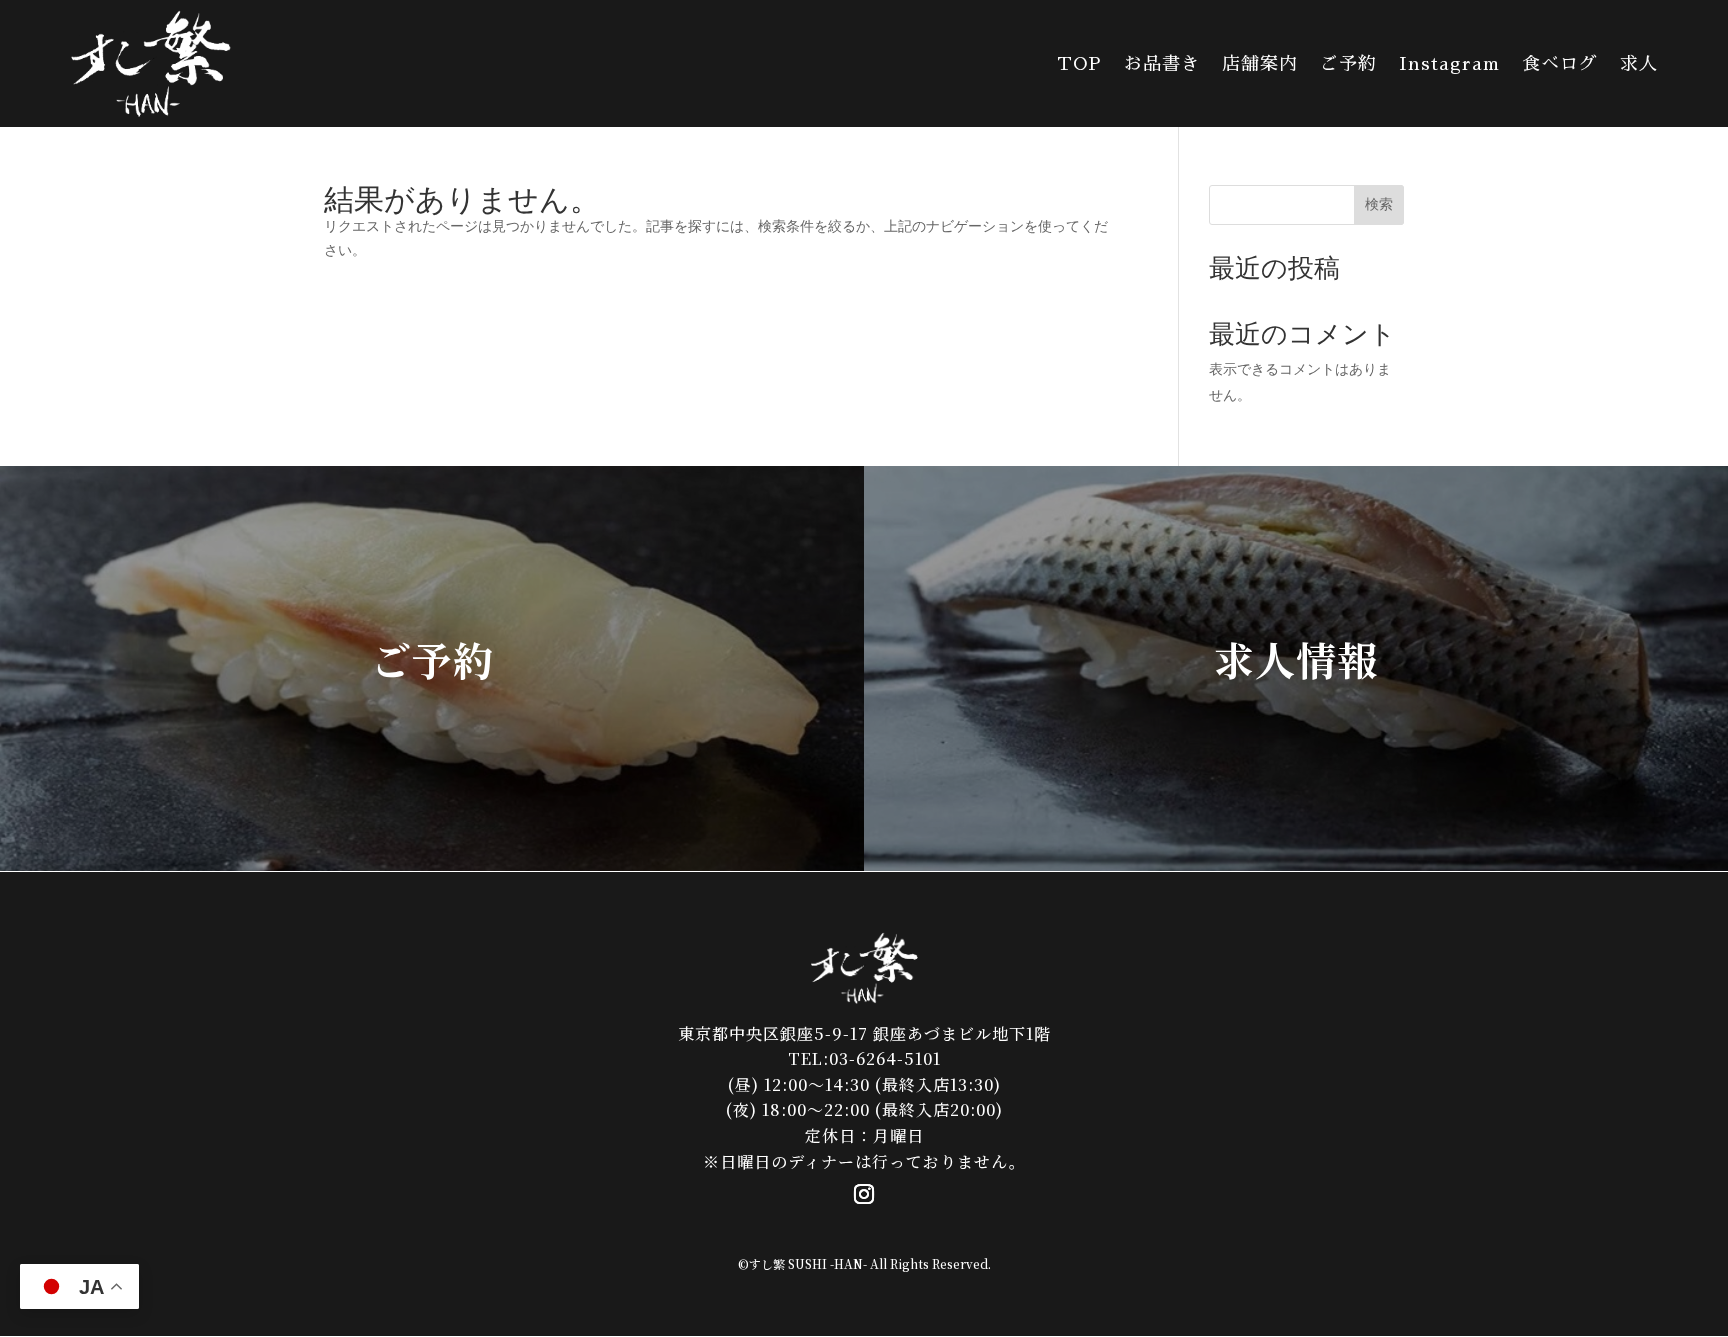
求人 (1639, 64)
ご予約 (1348, 64)
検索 (1379, 204)
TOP (1079, 64)
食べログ (1560, 64)
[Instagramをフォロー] (864, 1194)
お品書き (1162, 64)
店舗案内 (1260, 64)
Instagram (1449, 64)
